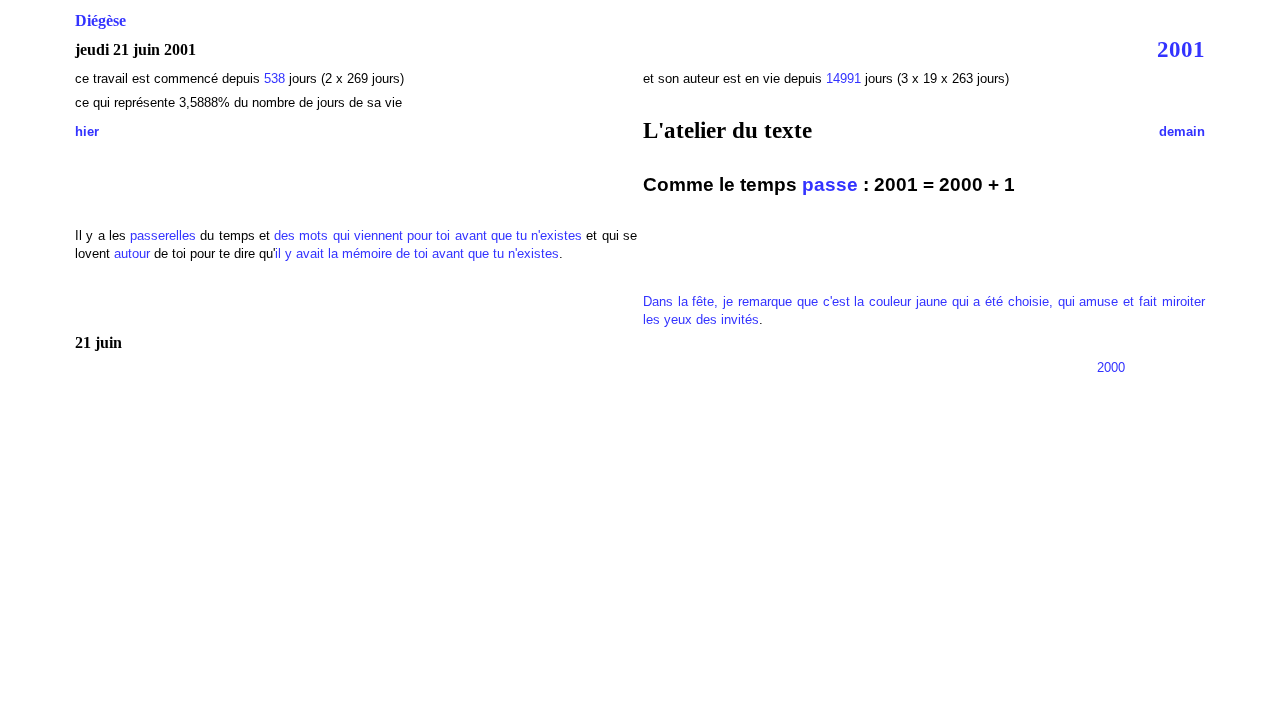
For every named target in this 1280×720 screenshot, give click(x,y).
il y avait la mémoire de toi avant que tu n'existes (417, 253)
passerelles (163, 235)
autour (132, 253)
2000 (1111, 367)
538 (274, 78)
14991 (843, 78)
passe (830, 184)
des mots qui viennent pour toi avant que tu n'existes (428, 235)
